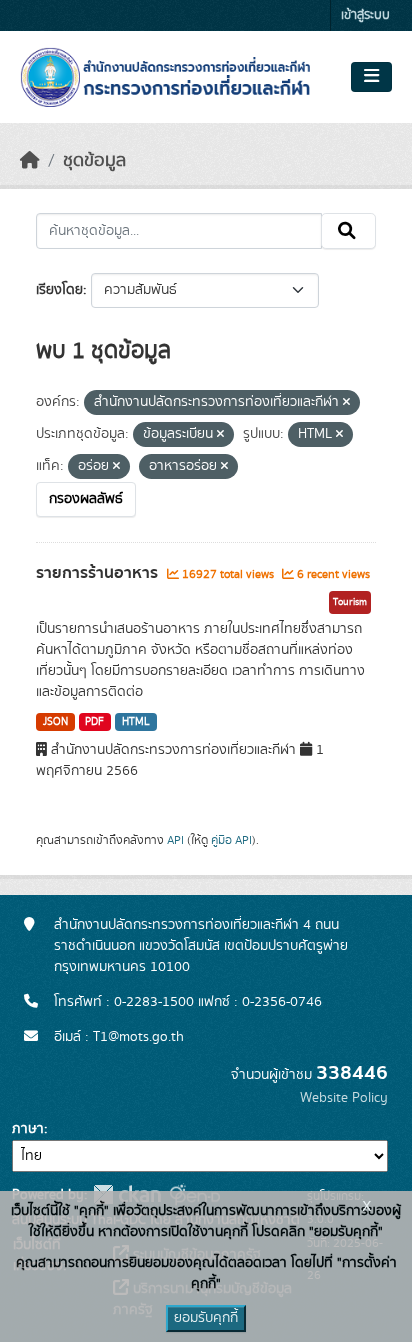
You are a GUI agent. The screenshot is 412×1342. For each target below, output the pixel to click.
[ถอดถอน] (346, 403)
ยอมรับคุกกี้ (206, 1318)
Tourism (350, 602)
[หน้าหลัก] (30, 161)
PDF (94, 722)
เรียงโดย (59, 290)
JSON (55, 722)
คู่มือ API (231, 840)
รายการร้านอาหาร (99, 573)
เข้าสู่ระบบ (365, 15)
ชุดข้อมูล (94, 161)
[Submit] (348, 231)
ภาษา (28, 1129)
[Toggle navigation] (371, 77)
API (175, 840)
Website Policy (344, 1098)
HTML (136, 722)
